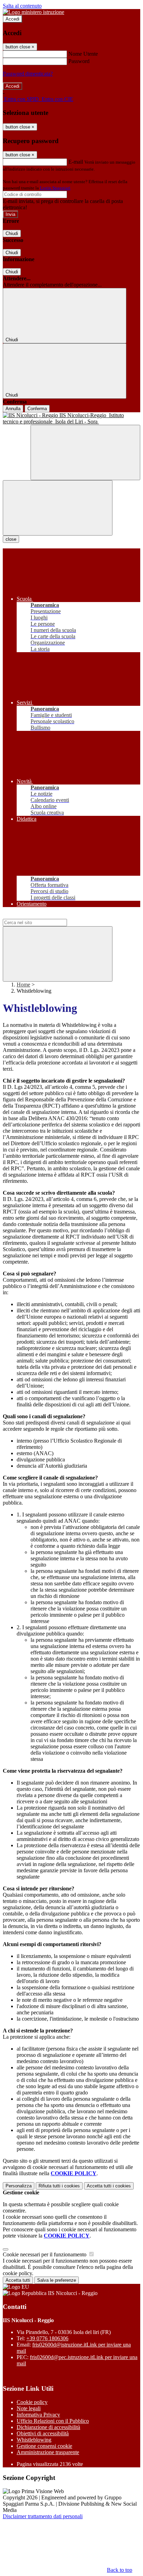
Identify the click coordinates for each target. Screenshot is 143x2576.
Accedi (12, 19)
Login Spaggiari (55, 188)
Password (79, 61)
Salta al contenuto (22, 6)
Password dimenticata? (28, 74)
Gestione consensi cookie (44, 2446)
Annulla (13, 409)
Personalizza (19, 2186)
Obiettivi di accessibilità (43, 2433)
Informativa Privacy (38, 2415)
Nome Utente (83, 54)
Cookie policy (32, 2402)
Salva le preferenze (57, 2280)
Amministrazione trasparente (48, 2452)
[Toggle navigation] (58, 508)
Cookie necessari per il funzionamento (45, 2254)
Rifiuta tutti (59, 2186)
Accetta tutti (109, 2186)
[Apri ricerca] (85, 452)
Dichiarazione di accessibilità (48, 2427)
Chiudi (12, 233)
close (11, 539)
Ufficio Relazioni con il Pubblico (53, 2421)
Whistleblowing (34, 2440)
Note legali (29, 2408)
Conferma (37, 409)
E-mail (76, 162)
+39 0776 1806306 (47, 2338)
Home (23, 985)
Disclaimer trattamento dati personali (43, 2516)
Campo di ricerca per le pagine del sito (45, 916)
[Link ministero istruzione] (33, 12)
